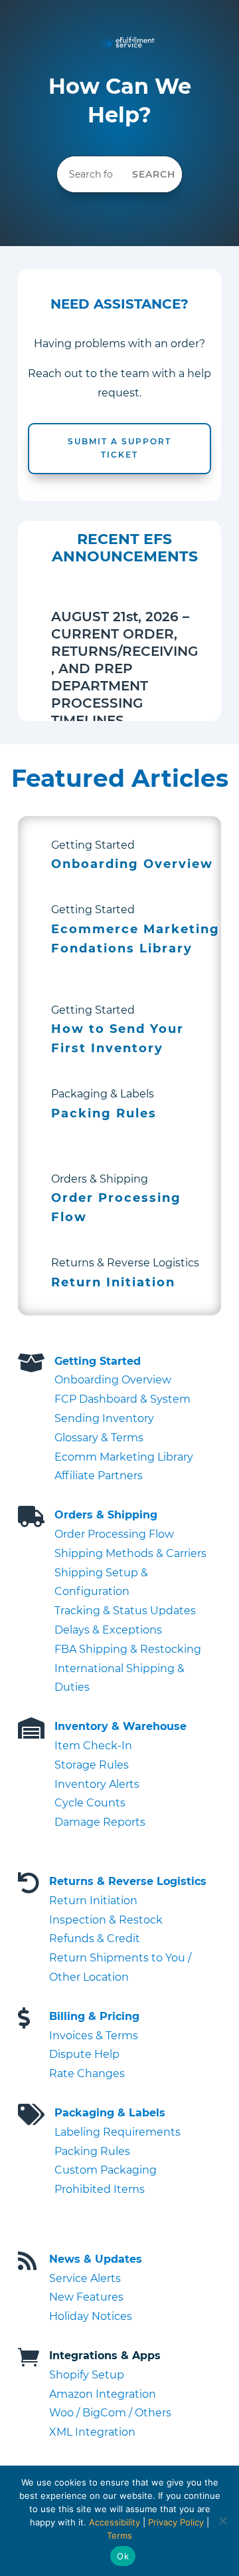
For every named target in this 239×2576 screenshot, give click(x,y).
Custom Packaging (106, 2170)
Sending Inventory (104, 1418)
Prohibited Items (100, 2189)
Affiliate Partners (99, 1476)
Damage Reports (100, 1822)
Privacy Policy (176, 2522)
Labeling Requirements (118, 2132)
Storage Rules (92, 1765)
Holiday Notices (91, 2316)
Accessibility (115, 2522)
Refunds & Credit (95, 1938)
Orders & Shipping (106, 1515)
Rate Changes (87, 2074)
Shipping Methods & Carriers (130, 1553)
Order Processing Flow (114, 1534)
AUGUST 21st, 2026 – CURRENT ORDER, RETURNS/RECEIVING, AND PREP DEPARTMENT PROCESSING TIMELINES (124, 668)
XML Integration (92, 2432)
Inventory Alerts (97, 1784)
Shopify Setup (87, 2375)
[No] (222, 2521)
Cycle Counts (90, 1803)
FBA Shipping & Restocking (128, 1649)
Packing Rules (92, 2151)
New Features (86, 2297)
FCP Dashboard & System (122, 1399)
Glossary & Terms (99, 1438)
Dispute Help (84, 2054)
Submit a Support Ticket (119, 448)
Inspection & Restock (106, 1920)
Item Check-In (93, 1746)
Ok (123, 2556)
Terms (119, 2535)
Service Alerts (85, 2278)
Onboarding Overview (113, 1380)
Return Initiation (93, 1901)
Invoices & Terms (94, 2036)
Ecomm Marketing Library (124, 1457)
